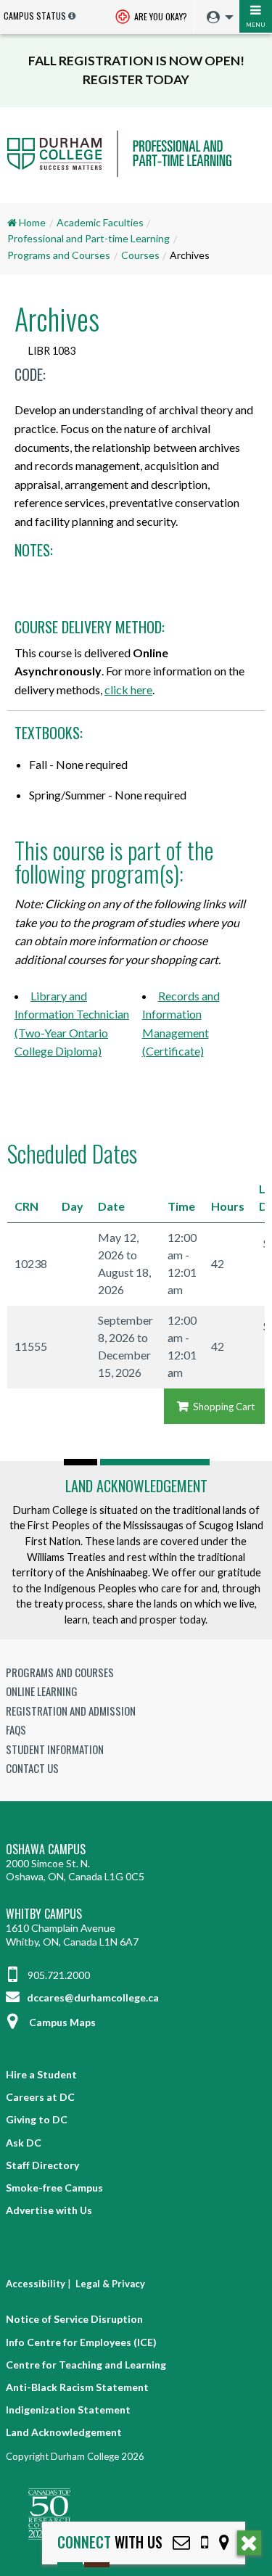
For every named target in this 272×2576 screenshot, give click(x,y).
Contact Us (32, 1768)
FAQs (16, 1729)
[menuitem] (217, 18)
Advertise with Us (49, 2210)
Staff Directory (42, 2165)
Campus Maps (62, 2022)
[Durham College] (136, 167)
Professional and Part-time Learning (88, 238)
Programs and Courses (59, 255)
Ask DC (24, 2143)
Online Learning (42, 1691)
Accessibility (36, 2284)
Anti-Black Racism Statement (77, 2387)
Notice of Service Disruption (74, 2319)
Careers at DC (40, 2097)
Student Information (55, 1749)
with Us (110, 2542)
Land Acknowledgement (136, 1486)
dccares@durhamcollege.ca (92, 1997)
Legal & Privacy (110, 2284)
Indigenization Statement (68, 2410)
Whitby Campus (44, 1914)
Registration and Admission (71, 1711)
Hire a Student (41, 2074)
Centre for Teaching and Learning (86, 2365)
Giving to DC (37, 2119)
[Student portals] (216, 17)
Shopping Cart (223, 1407)
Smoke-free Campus (54, 2188)
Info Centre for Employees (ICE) (81, 2342)
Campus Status (35, 16)
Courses (140, 255)
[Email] (181, 2542)
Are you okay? (160, 16)
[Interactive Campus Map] (224, 2542)
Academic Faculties (100, 222)
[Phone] (205, 2542)
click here (128, 690)
